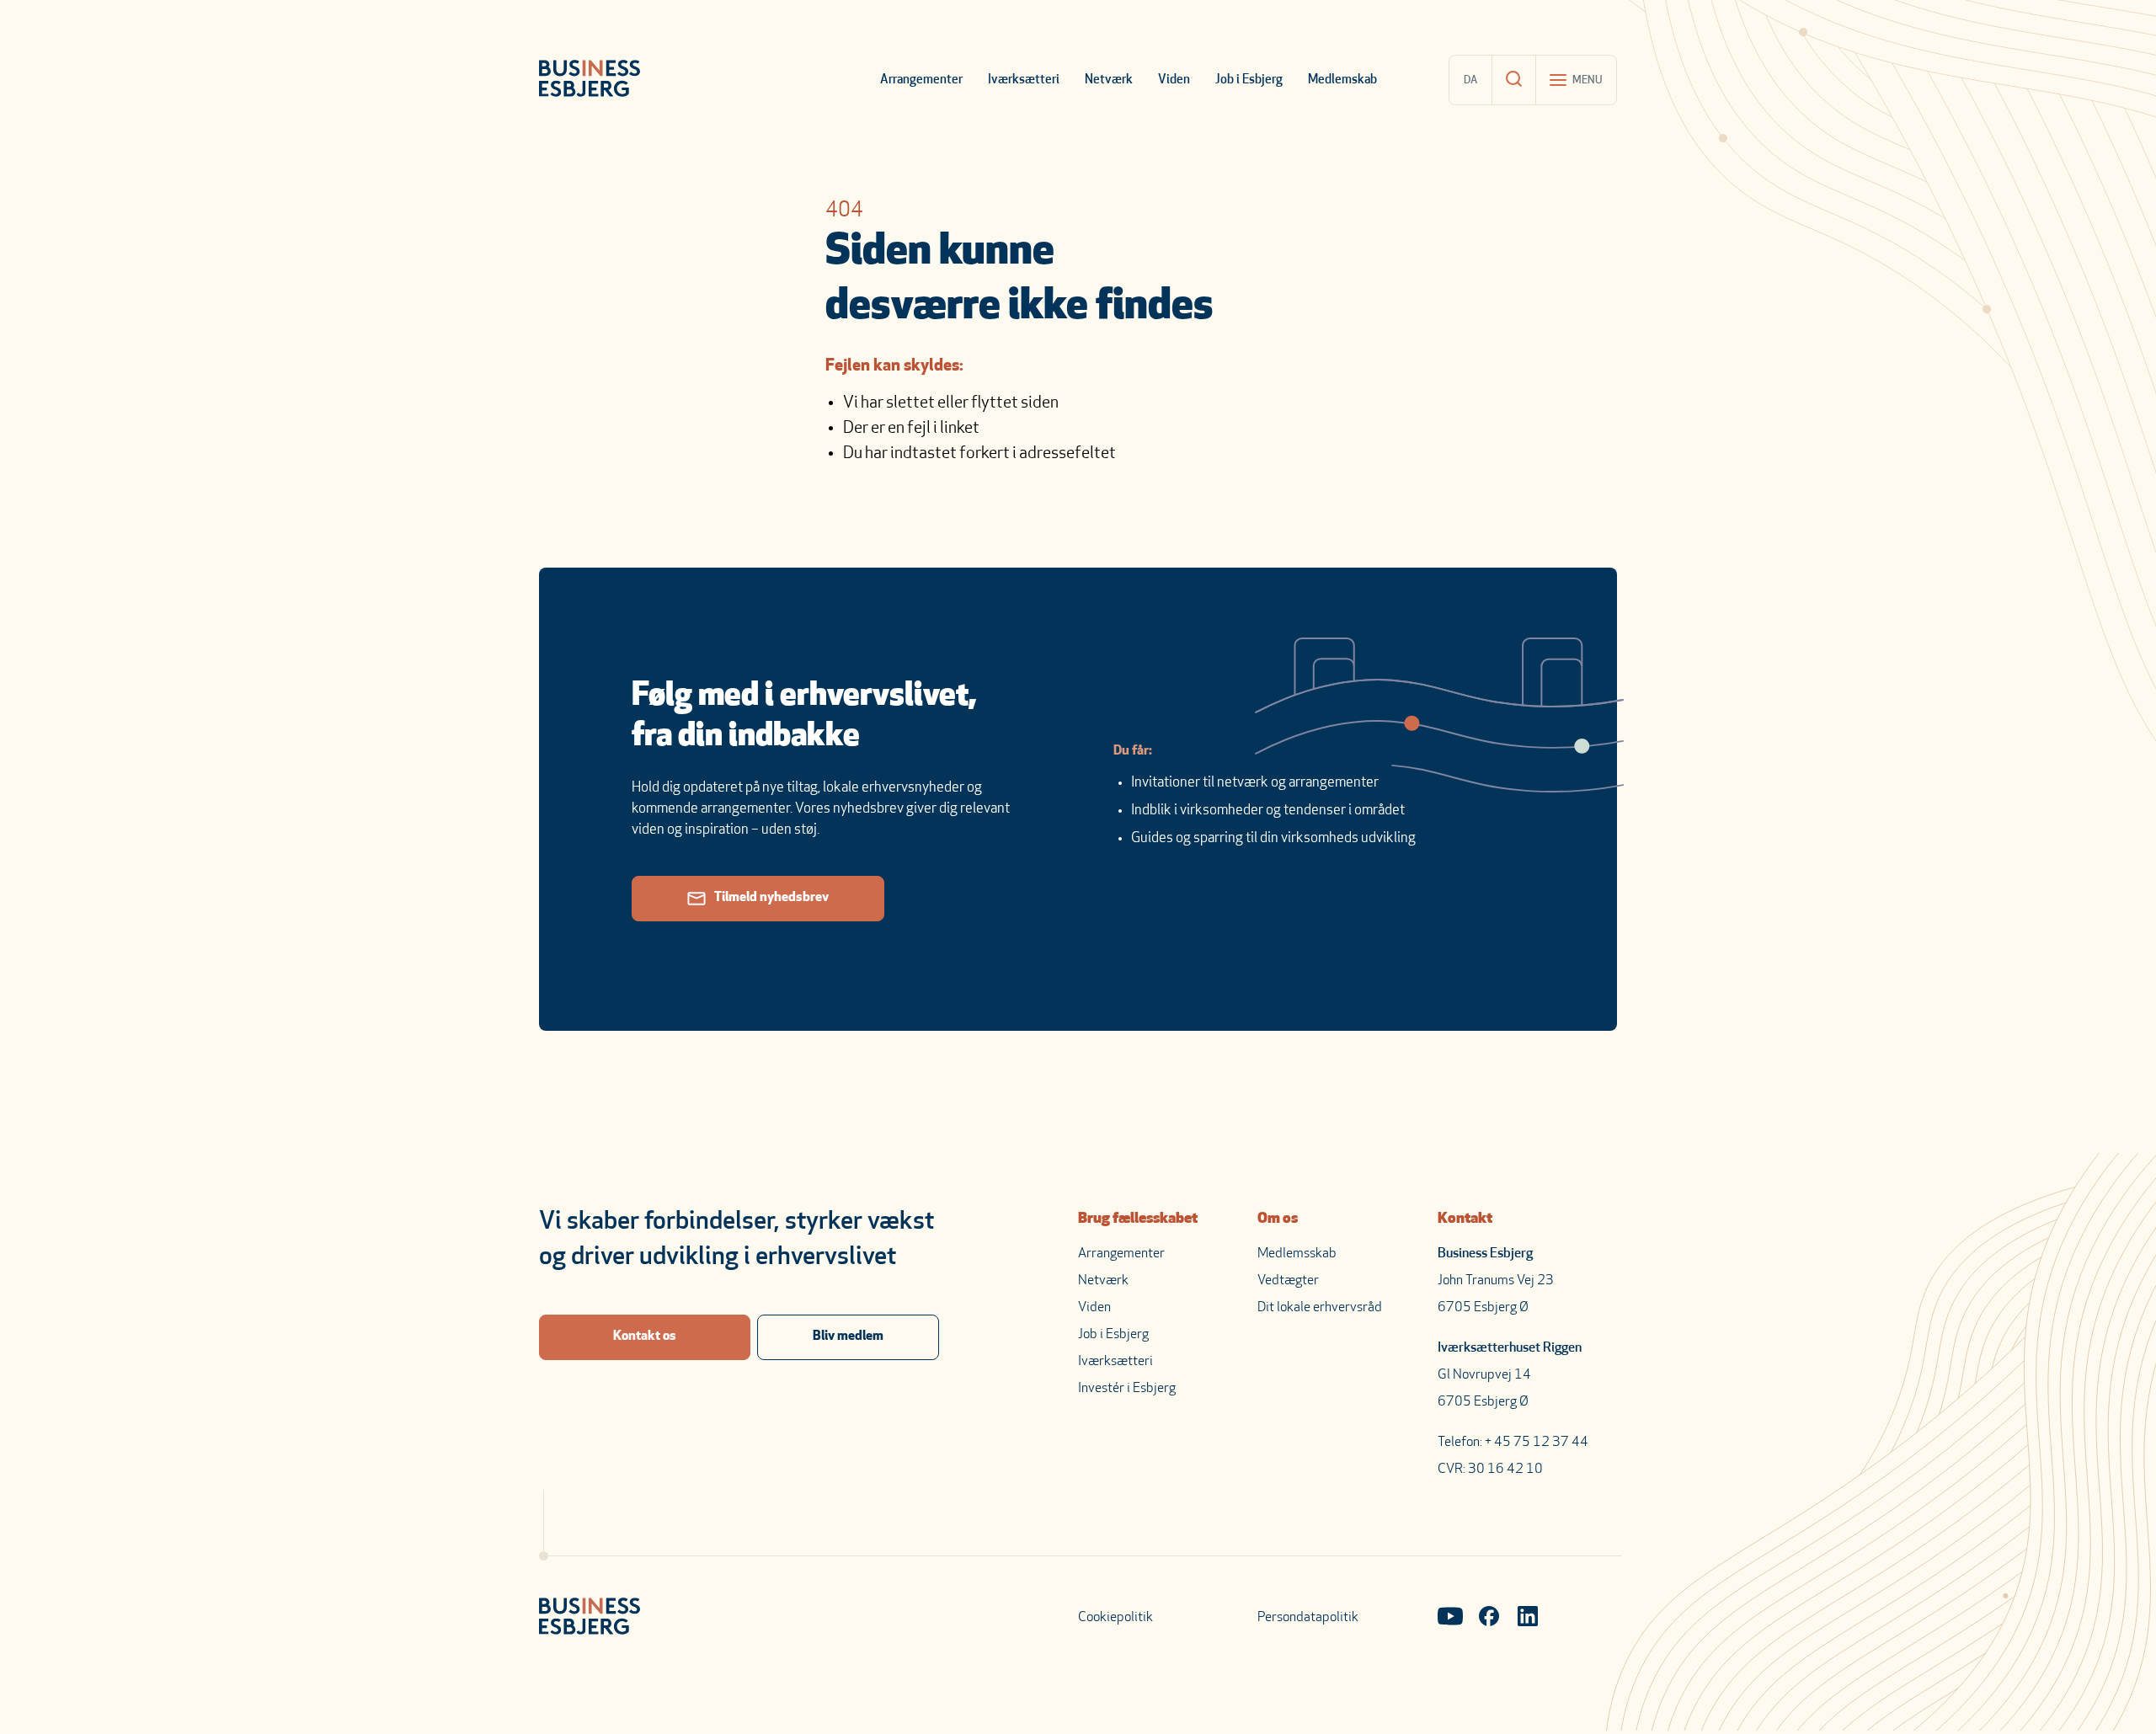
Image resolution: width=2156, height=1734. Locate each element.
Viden (1174, 80)
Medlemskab (1342, 80)
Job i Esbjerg (1249, 80)
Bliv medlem (848, 1337)
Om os (1278, 1219)
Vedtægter (1288, 1281)
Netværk (1109, 80)
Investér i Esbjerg (1127, 1389)
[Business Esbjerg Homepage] (590, 80)
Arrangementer (921, 80)
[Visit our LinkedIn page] (1528, 1618)
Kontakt (1465, 1219)
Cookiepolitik (1115, 1618)
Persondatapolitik (1308, 1618)
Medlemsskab (1297, 1254)
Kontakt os (645, 1337)
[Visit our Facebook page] (1489, 1618)
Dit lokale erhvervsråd (1320, 1308)
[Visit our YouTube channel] (1450, 1618)
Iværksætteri (1024, 80)
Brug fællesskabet (1138, 1219)
